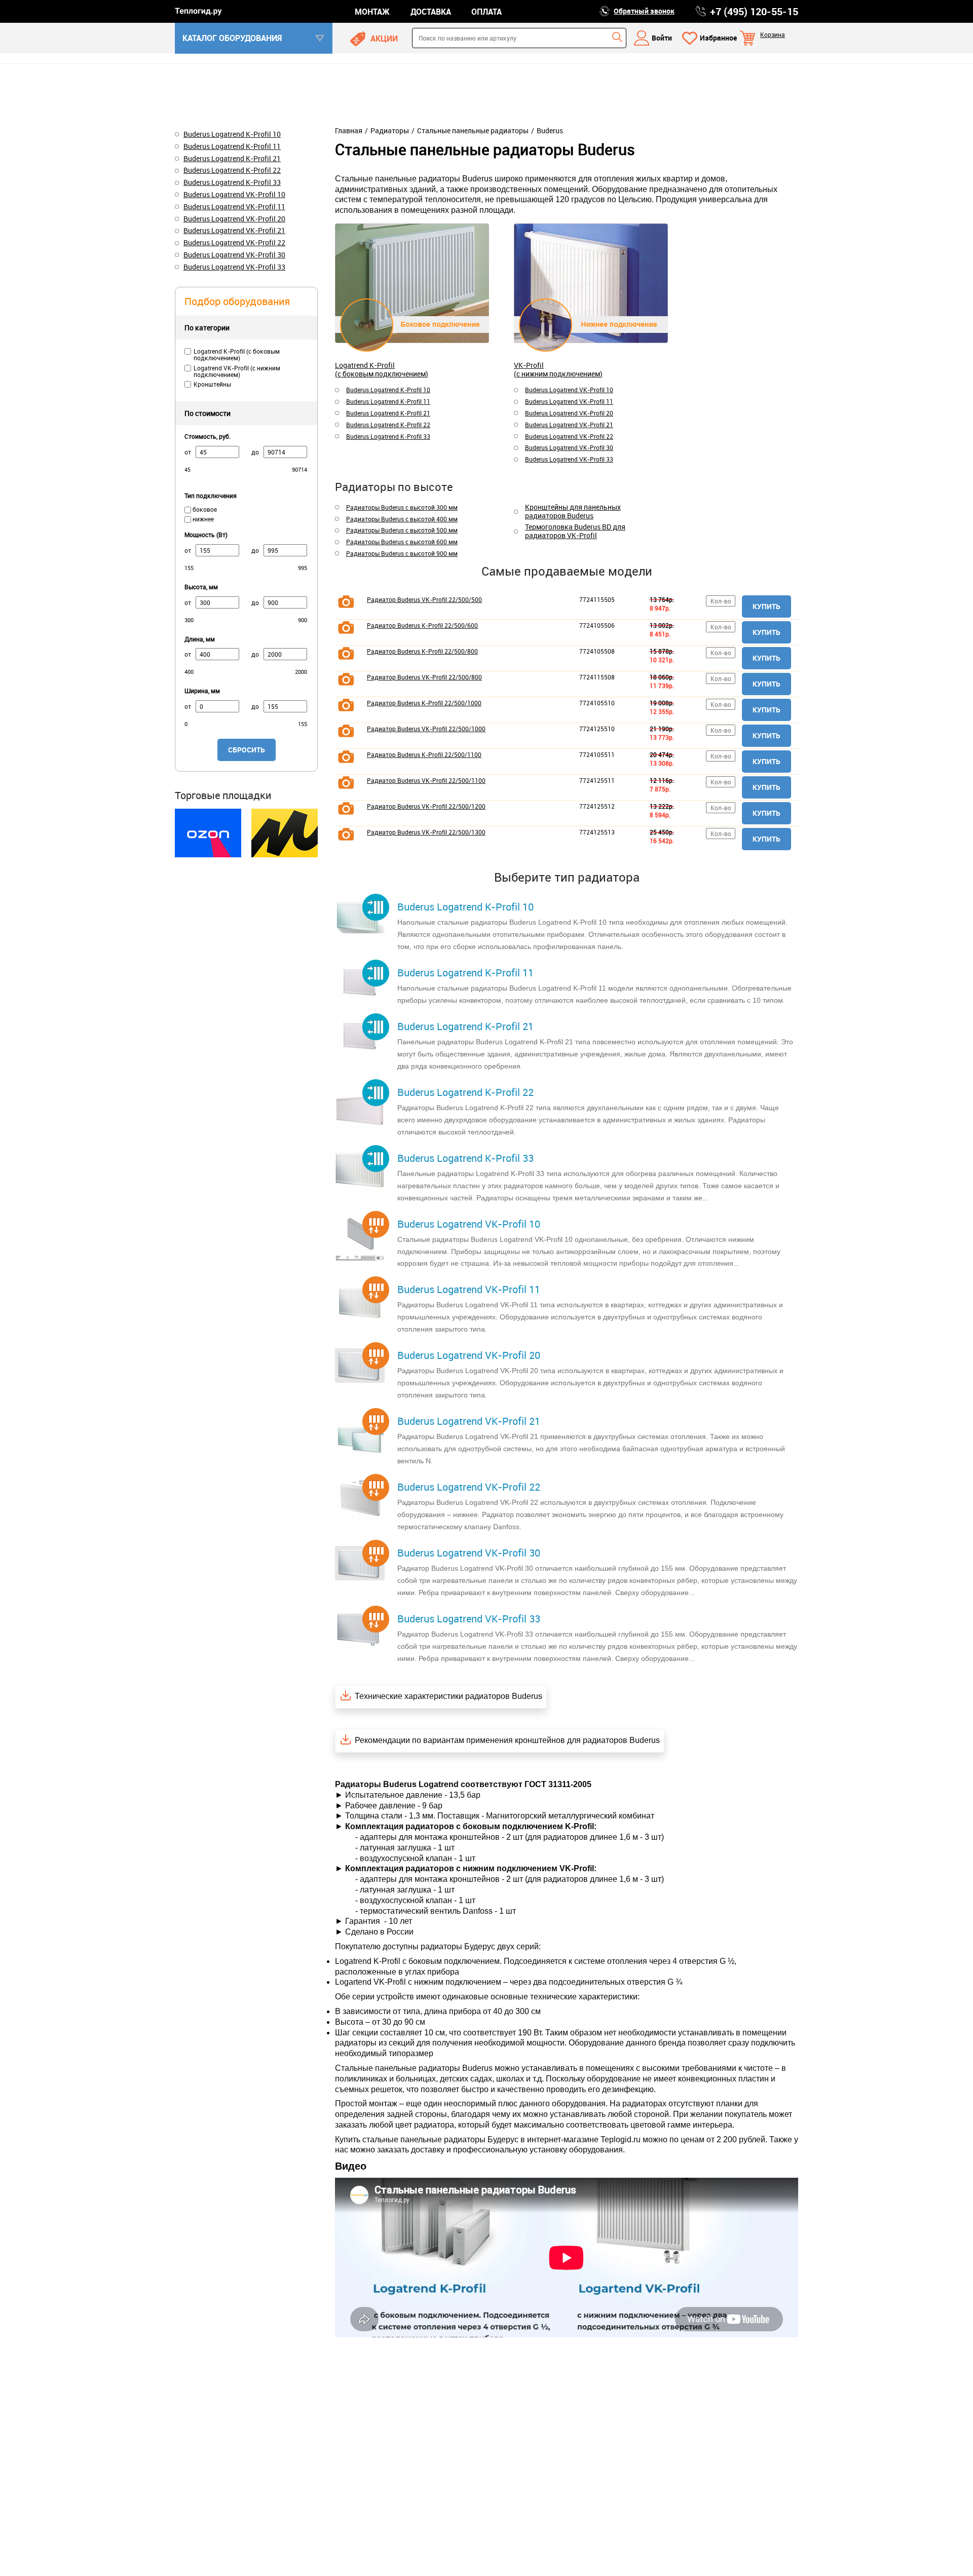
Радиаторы (390, 131)
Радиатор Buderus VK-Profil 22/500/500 (424, 599)
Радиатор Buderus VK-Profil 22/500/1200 (426, 806)
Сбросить (247, 750)
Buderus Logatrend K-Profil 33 (388, 436)
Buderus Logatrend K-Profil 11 (388, 401)
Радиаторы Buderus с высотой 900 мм (402, 553)
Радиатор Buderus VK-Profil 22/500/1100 (426, 780)
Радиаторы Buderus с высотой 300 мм (402, 507)
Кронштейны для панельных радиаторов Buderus (573, 512)
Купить (766, 606)
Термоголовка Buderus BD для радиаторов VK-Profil (575, 532)
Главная (349, 131)
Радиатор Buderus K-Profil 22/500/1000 (424, 703)
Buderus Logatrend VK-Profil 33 (569, 459)
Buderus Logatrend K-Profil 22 (388, 425)
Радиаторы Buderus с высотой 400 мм (402, 519)
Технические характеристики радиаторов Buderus (448, 1696)
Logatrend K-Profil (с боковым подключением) (382, 369)
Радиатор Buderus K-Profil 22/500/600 (422, 625)
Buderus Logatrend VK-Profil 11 (569, 401)
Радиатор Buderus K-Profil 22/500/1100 (424, 754)
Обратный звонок (644, 11)
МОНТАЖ (372, 12)
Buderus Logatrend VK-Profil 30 (569, 447)
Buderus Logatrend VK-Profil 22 (569, 436)
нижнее (202, 519)
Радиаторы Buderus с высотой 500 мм (402, 530)
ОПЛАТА (486, 12)
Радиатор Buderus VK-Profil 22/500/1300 (426, 832)
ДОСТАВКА (431, 12)
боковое (204, 509)
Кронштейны (212, 384)
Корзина (773, 34)
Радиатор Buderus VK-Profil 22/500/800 (424, 677)
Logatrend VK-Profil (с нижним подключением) (237, 371)
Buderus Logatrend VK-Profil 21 (569, 425)
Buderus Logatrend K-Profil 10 (388, 390)
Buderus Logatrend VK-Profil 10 (569, 390)
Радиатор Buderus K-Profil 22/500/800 (422, 651)
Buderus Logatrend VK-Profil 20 (569, 413)
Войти (662, 38)
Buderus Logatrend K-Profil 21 (388, 413)
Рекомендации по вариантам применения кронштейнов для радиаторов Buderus (507, 1740)
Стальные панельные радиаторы (473, 131)
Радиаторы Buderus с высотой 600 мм (402, 542)
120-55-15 (754, 12)
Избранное (718, 38)
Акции (384, 39)
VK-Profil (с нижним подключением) (558, 369)
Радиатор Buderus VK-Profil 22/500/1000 (426, 729)
